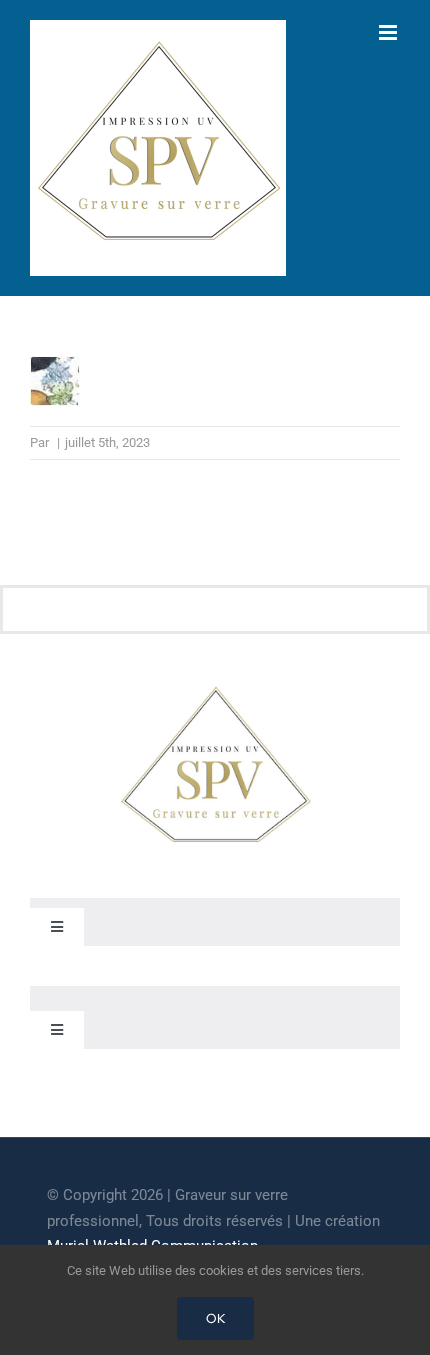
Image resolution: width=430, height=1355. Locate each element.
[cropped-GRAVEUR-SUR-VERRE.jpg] (215, 690)
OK (215, 1318)
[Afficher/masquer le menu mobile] (389, 32)
